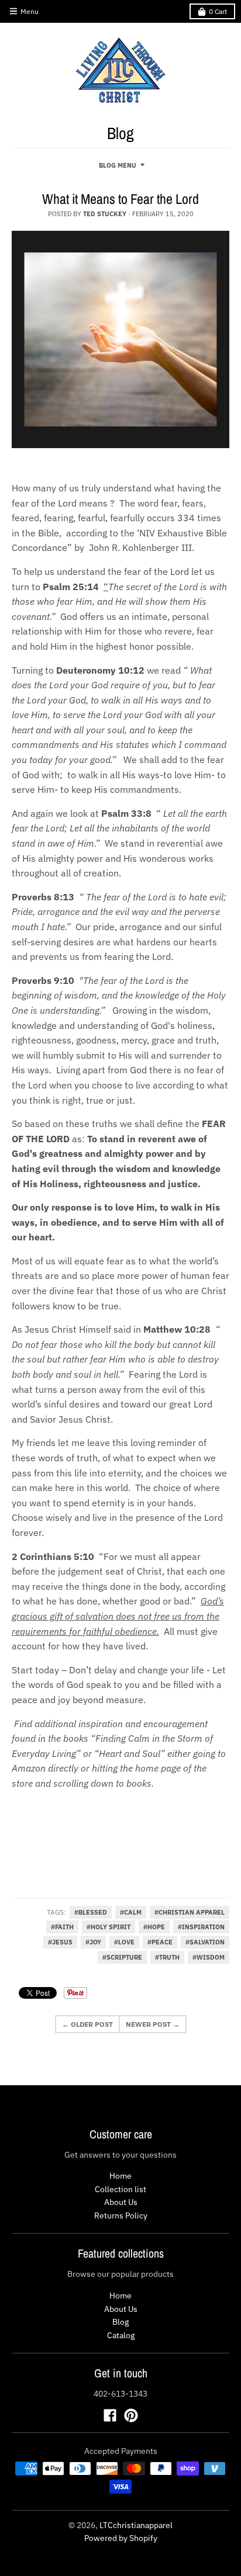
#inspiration (201, 1927)
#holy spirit (109, 1927)
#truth (167, 1957)
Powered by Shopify (121, 2538)
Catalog (121, 2335)
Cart (218, 11)
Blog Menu (118, 165)
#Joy (93, 1942)
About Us (121, 2202)
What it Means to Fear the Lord (120, 199)
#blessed (91, 1912)
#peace (160, 1942)
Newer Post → (153, 2024)
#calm (131, 1912)
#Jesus (60, 1942)
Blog (120, 2322)
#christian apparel (190, 1912)
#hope (154, 1927)
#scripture (122, 1957)
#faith (62, 1927)
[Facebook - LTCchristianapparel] (110, 2415)
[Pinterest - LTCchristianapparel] (131, 2415)
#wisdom (209, 1957)
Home (120, 2176)
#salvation (205, 1942)
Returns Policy (121, 2216)
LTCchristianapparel (136, 2525)
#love (124, 1942)
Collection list (120, 2189)
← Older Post (87, 2024)
